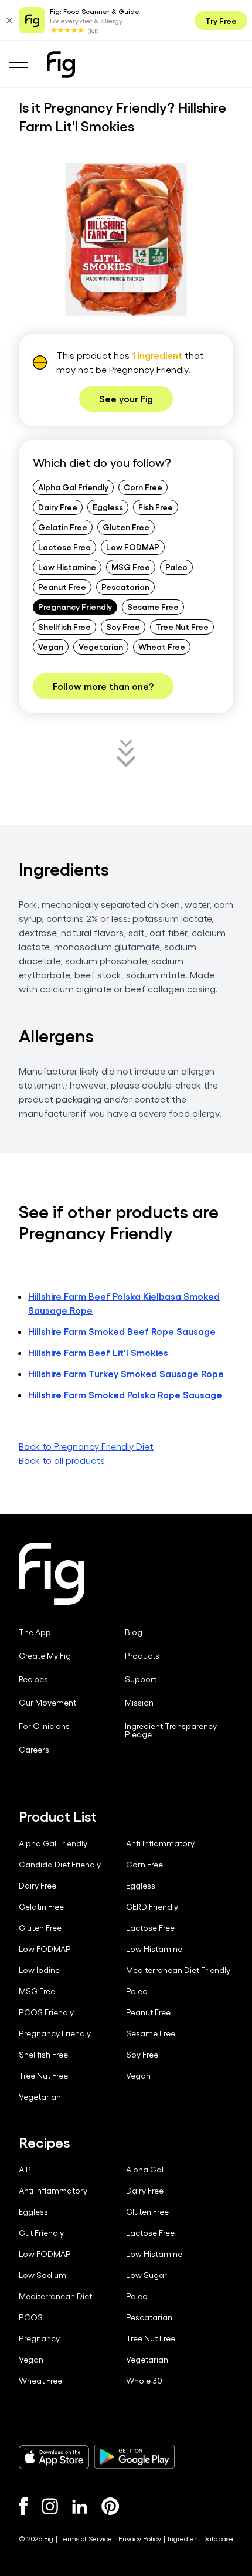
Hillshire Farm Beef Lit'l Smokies (98, 1352)
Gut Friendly (41, 2233)
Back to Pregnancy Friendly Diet (86, 1446)
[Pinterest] (110, 2506)
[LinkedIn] (80, 2506)
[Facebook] (23, 2506)
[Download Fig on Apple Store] (54, 2457)
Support (141, 1679)
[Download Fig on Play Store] (134, 2457)
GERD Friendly (152, 1907)
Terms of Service (86, 2538)
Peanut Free (62, 587)
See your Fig (126, 399)
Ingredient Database (200, 2538)
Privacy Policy (140, 2538)
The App (35, 1632)
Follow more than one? (103, 686)
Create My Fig (45, 1656)
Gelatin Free (63, 527)
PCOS (31, 2317)
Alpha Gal (145, 2170)
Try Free (221, 21)
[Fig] (61, 65)
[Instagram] (50, 2506)
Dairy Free (58, 507)
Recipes (33, 1679)
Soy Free (123, 626)
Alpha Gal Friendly (73, 487)
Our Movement (47, 1703)
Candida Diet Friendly (60, 1865)
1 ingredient (157, 355)
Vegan (51, 646)
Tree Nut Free (182, 626)
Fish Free (156, 507)
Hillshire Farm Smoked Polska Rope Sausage (125, 1394)
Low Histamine (67, 567)
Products (142, 1656)
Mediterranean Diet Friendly (178, 1970)
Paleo (176, 567)
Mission (139, 1703)
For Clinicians (44, 1726)
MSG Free (131, 567)
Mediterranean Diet (55, 2296)
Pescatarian (125, 587)
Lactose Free (64, 547)
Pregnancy (39, 2338)
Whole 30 (144, 2381)
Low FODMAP (133, 547)
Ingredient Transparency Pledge (171, 1730)
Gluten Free (126, 527)
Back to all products (62, 1460)
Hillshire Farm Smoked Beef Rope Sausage (122, 1331)
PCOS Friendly (46, 2012)
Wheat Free (162, 646)
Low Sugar (147, 2275)
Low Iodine (39, 1970)
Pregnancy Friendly (75, 606)
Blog (134, 1632)
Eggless (108, 507)
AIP (25, 2170)
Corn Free (143, 487)
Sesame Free (153, 606)
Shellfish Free (64, 626)
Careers (34, 1750)
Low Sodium (42, 2275)
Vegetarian (101, 646)
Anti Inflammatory (160, 1843)
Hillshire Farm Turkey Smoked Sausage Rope (126, 1373)
